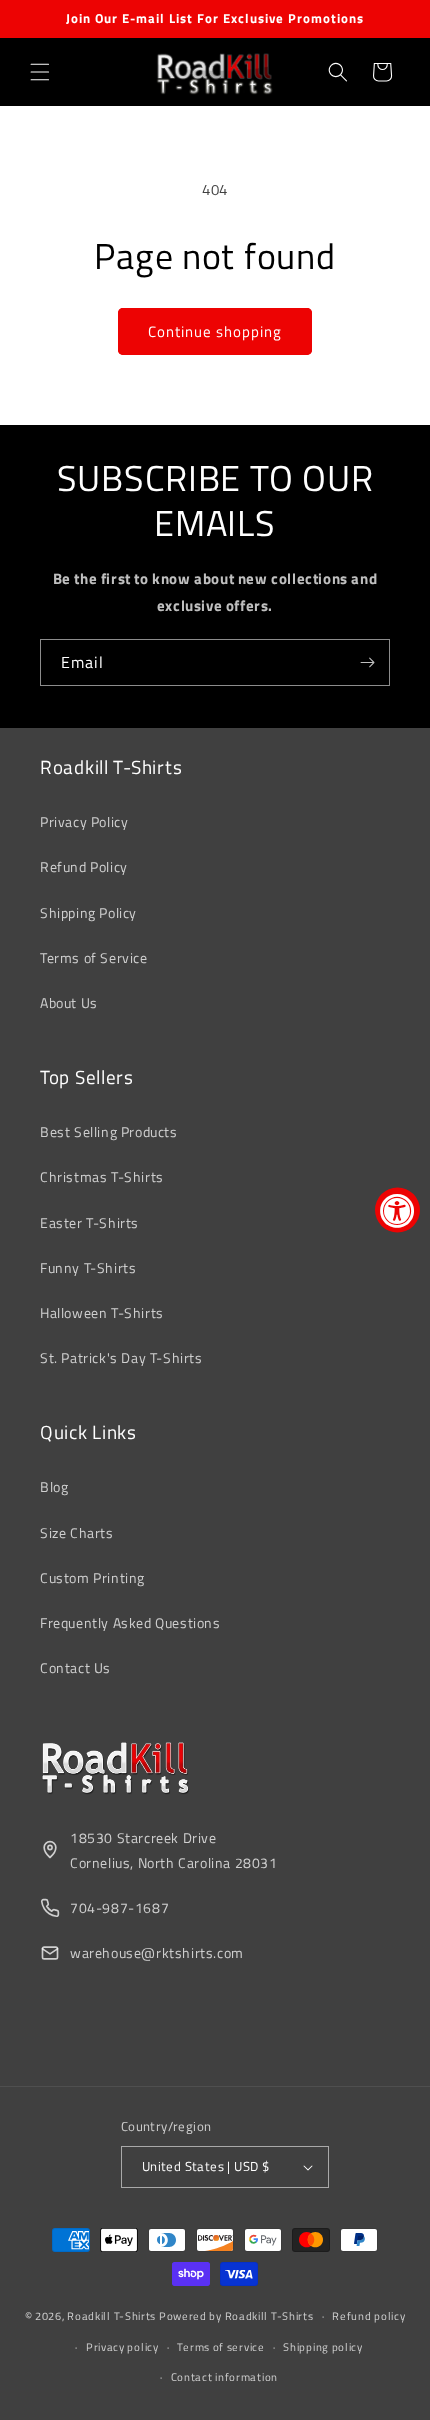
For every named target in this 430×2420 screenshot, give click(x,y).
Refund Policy (84, 866)
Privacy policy (122, 2347)
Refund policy (368, 2316)
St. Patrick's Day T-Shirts (121, 1357)
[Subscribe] (367, 662)
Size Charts (77, 1532)
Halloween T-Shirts (102, 1312)
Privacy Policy (84, 821)
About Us (69, 1002)
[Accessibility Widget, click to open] (397, 1210)
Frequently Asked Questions (130, 1622)
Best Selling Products (109, 1131)
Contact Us (75, 1667)
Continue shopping (215, 331)
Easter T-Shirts (89, 1222)
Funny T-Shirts (88, 1267)
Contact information (224, 2377)
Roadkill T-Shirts (111, 2316)
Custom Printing (92, 1577)
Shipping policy (323, 2347)
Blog (54, 1486)
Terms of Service (94, 957)
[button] (40, 72)
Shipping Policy (88, 912)
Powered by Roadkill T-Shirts (236, 2316)
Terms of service (220, 2347)
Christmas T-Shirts (102, 1176)
